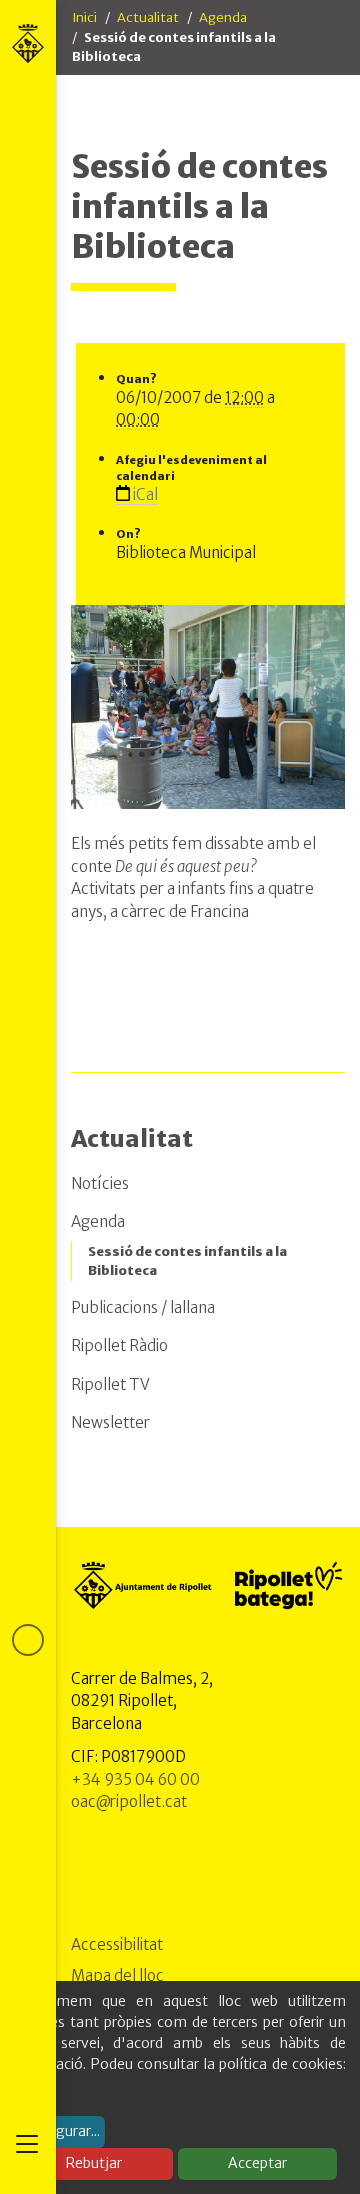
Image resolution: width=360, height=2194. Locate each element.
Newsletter (110, 1422)
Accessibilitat (117, 1944)
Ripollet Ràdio (119, 1345)
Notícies (100, 1183)
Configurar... (60, 2131)
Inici (84, 17)
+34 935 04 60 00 (135, 1779)
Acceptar (257, 2163)
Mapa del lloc (117, 1975)
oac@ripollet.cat (129, 1801)
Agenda (223, 17)
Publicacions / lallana (143, 1307)
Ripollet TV (110, 1384)
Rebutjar (94, 2163)
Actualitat (148, 17)
